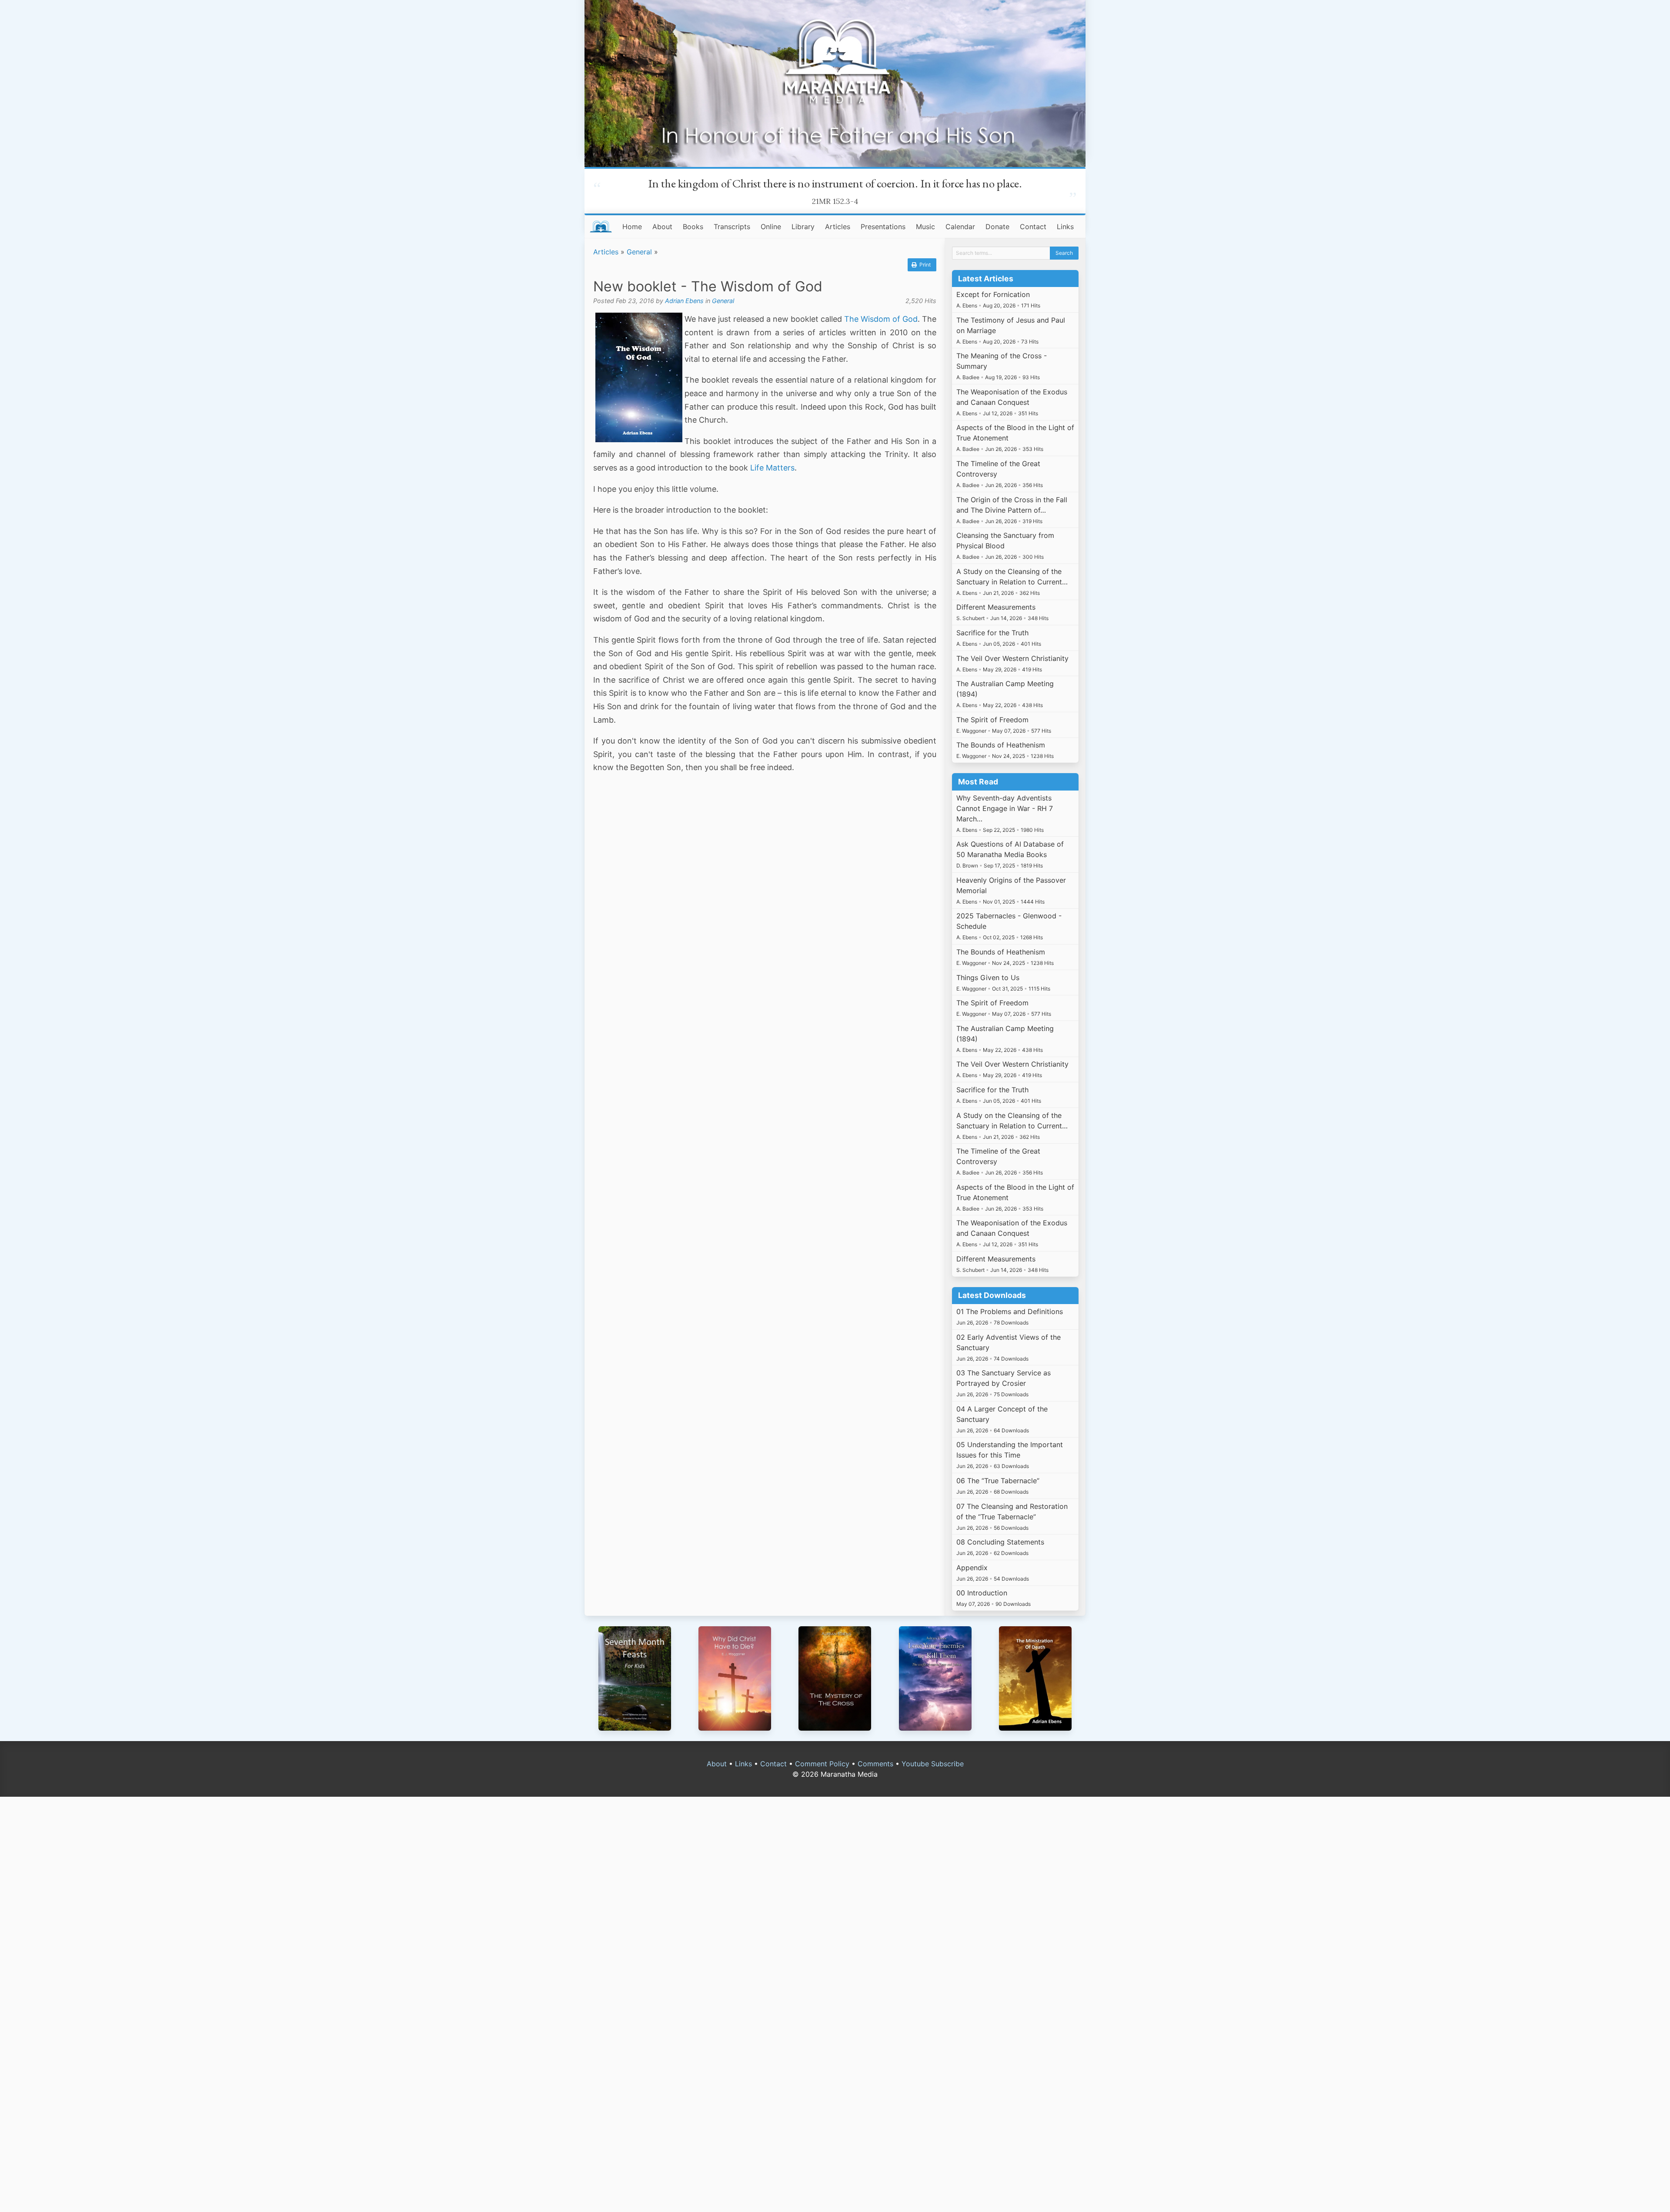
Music (925, 227)
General (639, 252)
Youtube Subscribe (933, 1764)
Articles (838, 227)
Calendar (960, 227)
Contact (1033, 227)
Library (803, 227)
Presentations (883, 227)
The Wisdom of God (881, 319)
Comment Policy (822, 1764)
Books (693, 227)
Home (632, 227)
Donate (997, 227)
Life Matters (772, 468)
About (662, 227)
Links (1065, 227)
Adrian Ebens (684, 301)
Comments (875, 1764)
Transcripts (732, 227)
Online (771, 227)
